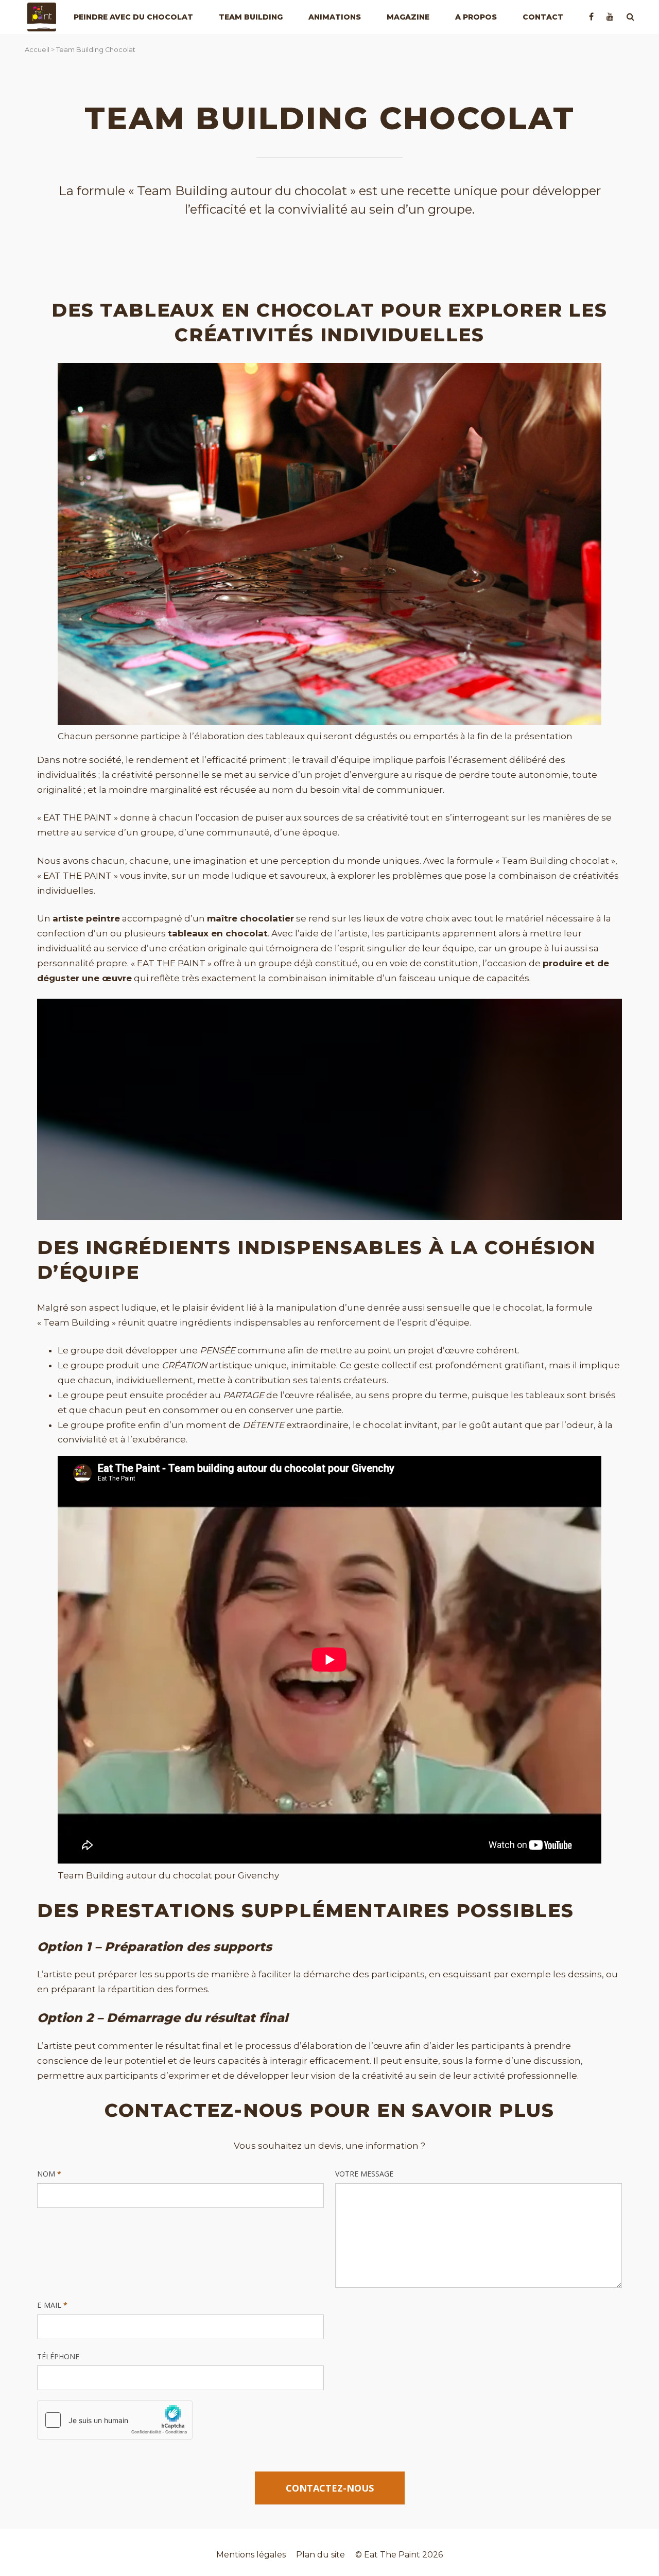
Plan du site (320, 2555)
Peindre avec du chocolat (133, 17)
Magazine (408, 17)
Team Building (251, 17)
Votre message (364, 2174)
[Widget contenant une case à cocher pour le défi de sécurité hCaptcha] (115, 2420)
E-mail (52, 2305)
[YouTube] (610, 17)
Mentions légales (251, 2555)
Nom (49, 2174)
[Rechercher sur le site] (630, 17)
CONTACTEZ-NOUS (330, 2488)
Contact (543, 17)
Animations (335, 17)
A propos (476, 17)
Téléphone (58, 2356)
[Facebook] (591, 17)
